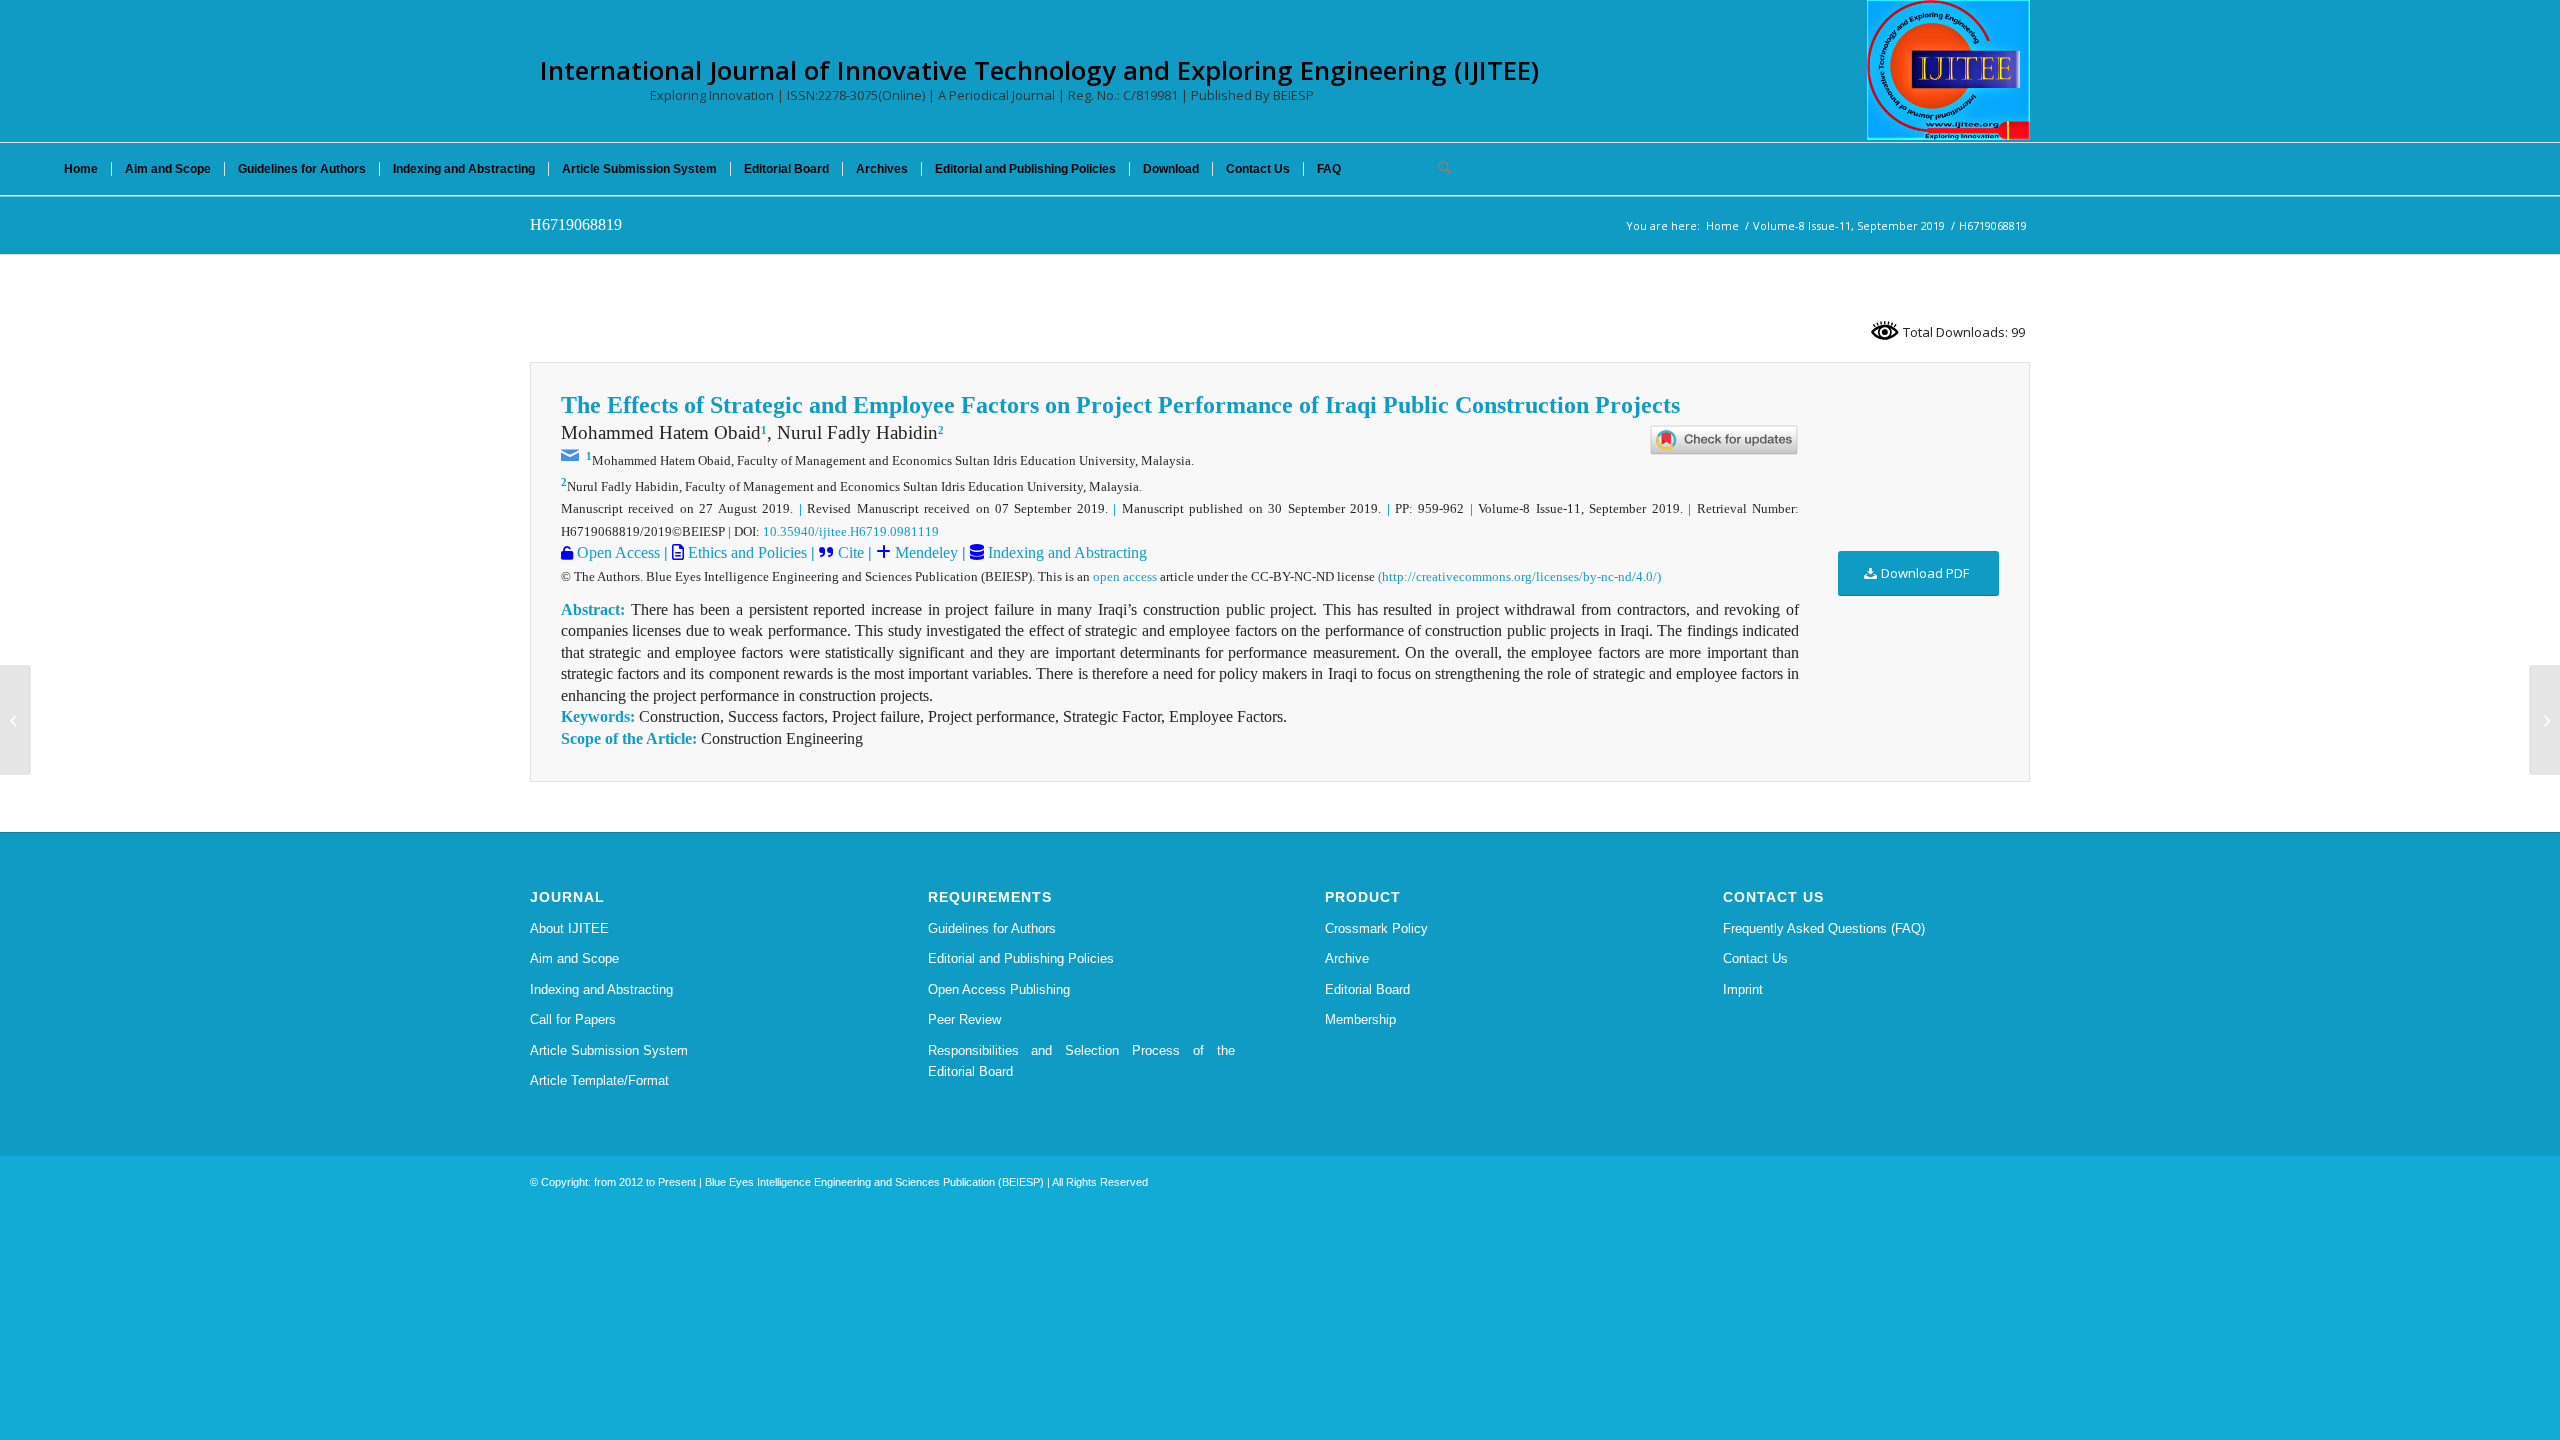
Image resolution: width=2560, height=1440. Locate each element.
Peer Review (964, 1019)
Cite (851, 552)
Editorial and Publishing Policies (1021, 958)
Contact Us (1755, 958)
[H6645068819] (15, 720)
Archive (1347, 958)
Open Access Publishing (999, 989)
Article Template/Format (599, 1080)
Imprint (1743, 989)
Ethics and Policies (745, 552)
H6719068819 (576, 224)
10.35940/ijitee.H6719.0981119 (851, 531)
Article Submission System (609, 1050)
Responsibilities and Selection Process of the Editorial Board (1082, 1061)
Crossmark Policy (1376, 928)
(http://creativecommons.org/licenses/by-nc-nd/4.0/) (1519, 576)
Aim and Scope (574, 958)
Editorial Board (1367, 989)
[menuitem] (81, 169)
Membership (1360, 1019)
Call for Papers (573, 1019)
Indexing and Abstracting (1065, 552)
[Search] (1438, 169)
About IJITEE (569, 928)
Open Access (616, 552)
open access (1125, 576)
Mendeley (924, 552)
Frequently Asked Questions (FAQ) (1824, 928)
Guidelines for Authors (992, 928)
